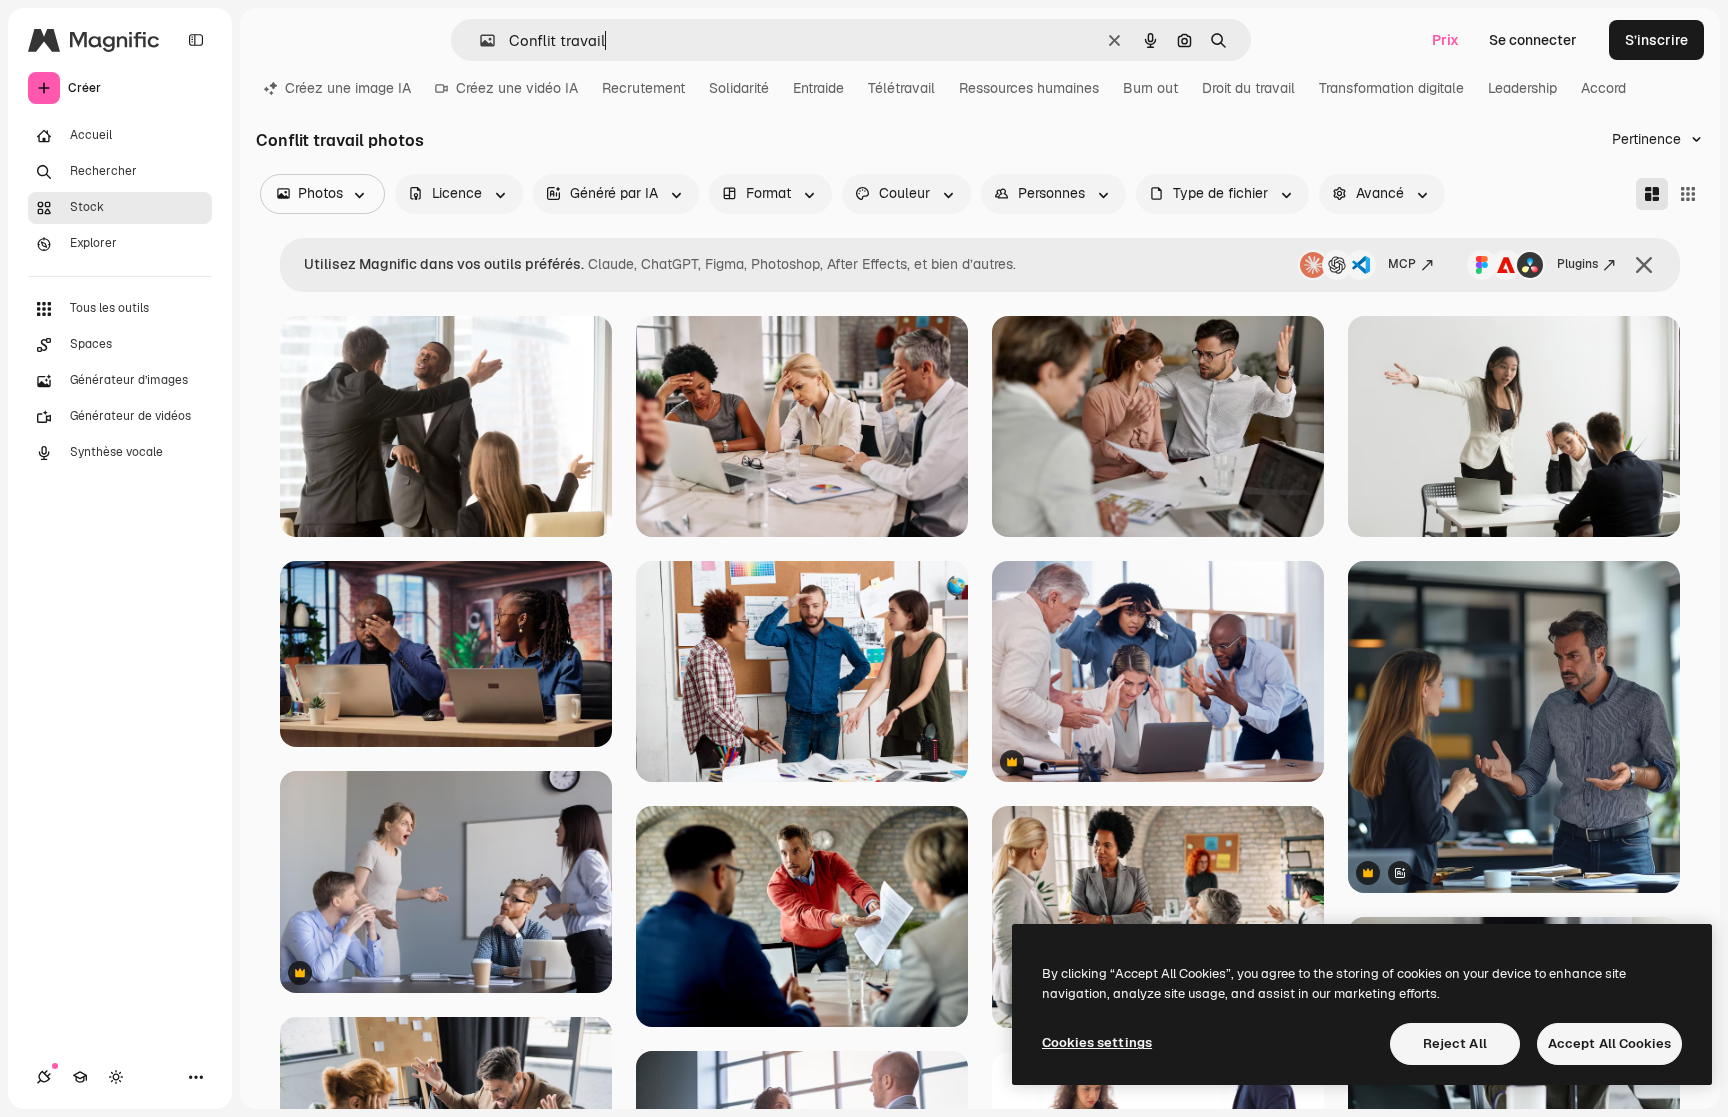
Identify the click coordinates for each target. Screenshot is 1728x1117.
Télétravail (901, 88)
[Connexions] (44, 1077)
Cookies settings (1097, 1042)
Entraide (818, 88)
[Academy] (80, 1077)
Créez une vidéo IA (517, 88)
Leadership (1522, 88)
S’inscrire (1656, 40)
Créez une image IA (348, 88)
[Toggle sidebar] (196, 40)
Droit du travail (1248, 88)
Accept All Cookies (1609, 1043)
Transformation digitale (1391, 88)
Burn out (1150, 88)
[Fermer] (1644, 265)
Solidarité (739, 88)
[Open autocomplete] (479, 40)
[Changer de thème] (116, 1077)
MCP (1402, 264)
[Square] (1688, 194)
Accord (1603, 88)
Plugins (1577, 264)
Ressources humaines (1029, 88)
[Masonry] (1652, 194)
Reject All (1455, 1043)
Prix (1445, 40)
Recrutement (643, 88)
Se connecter (1533, 40)
